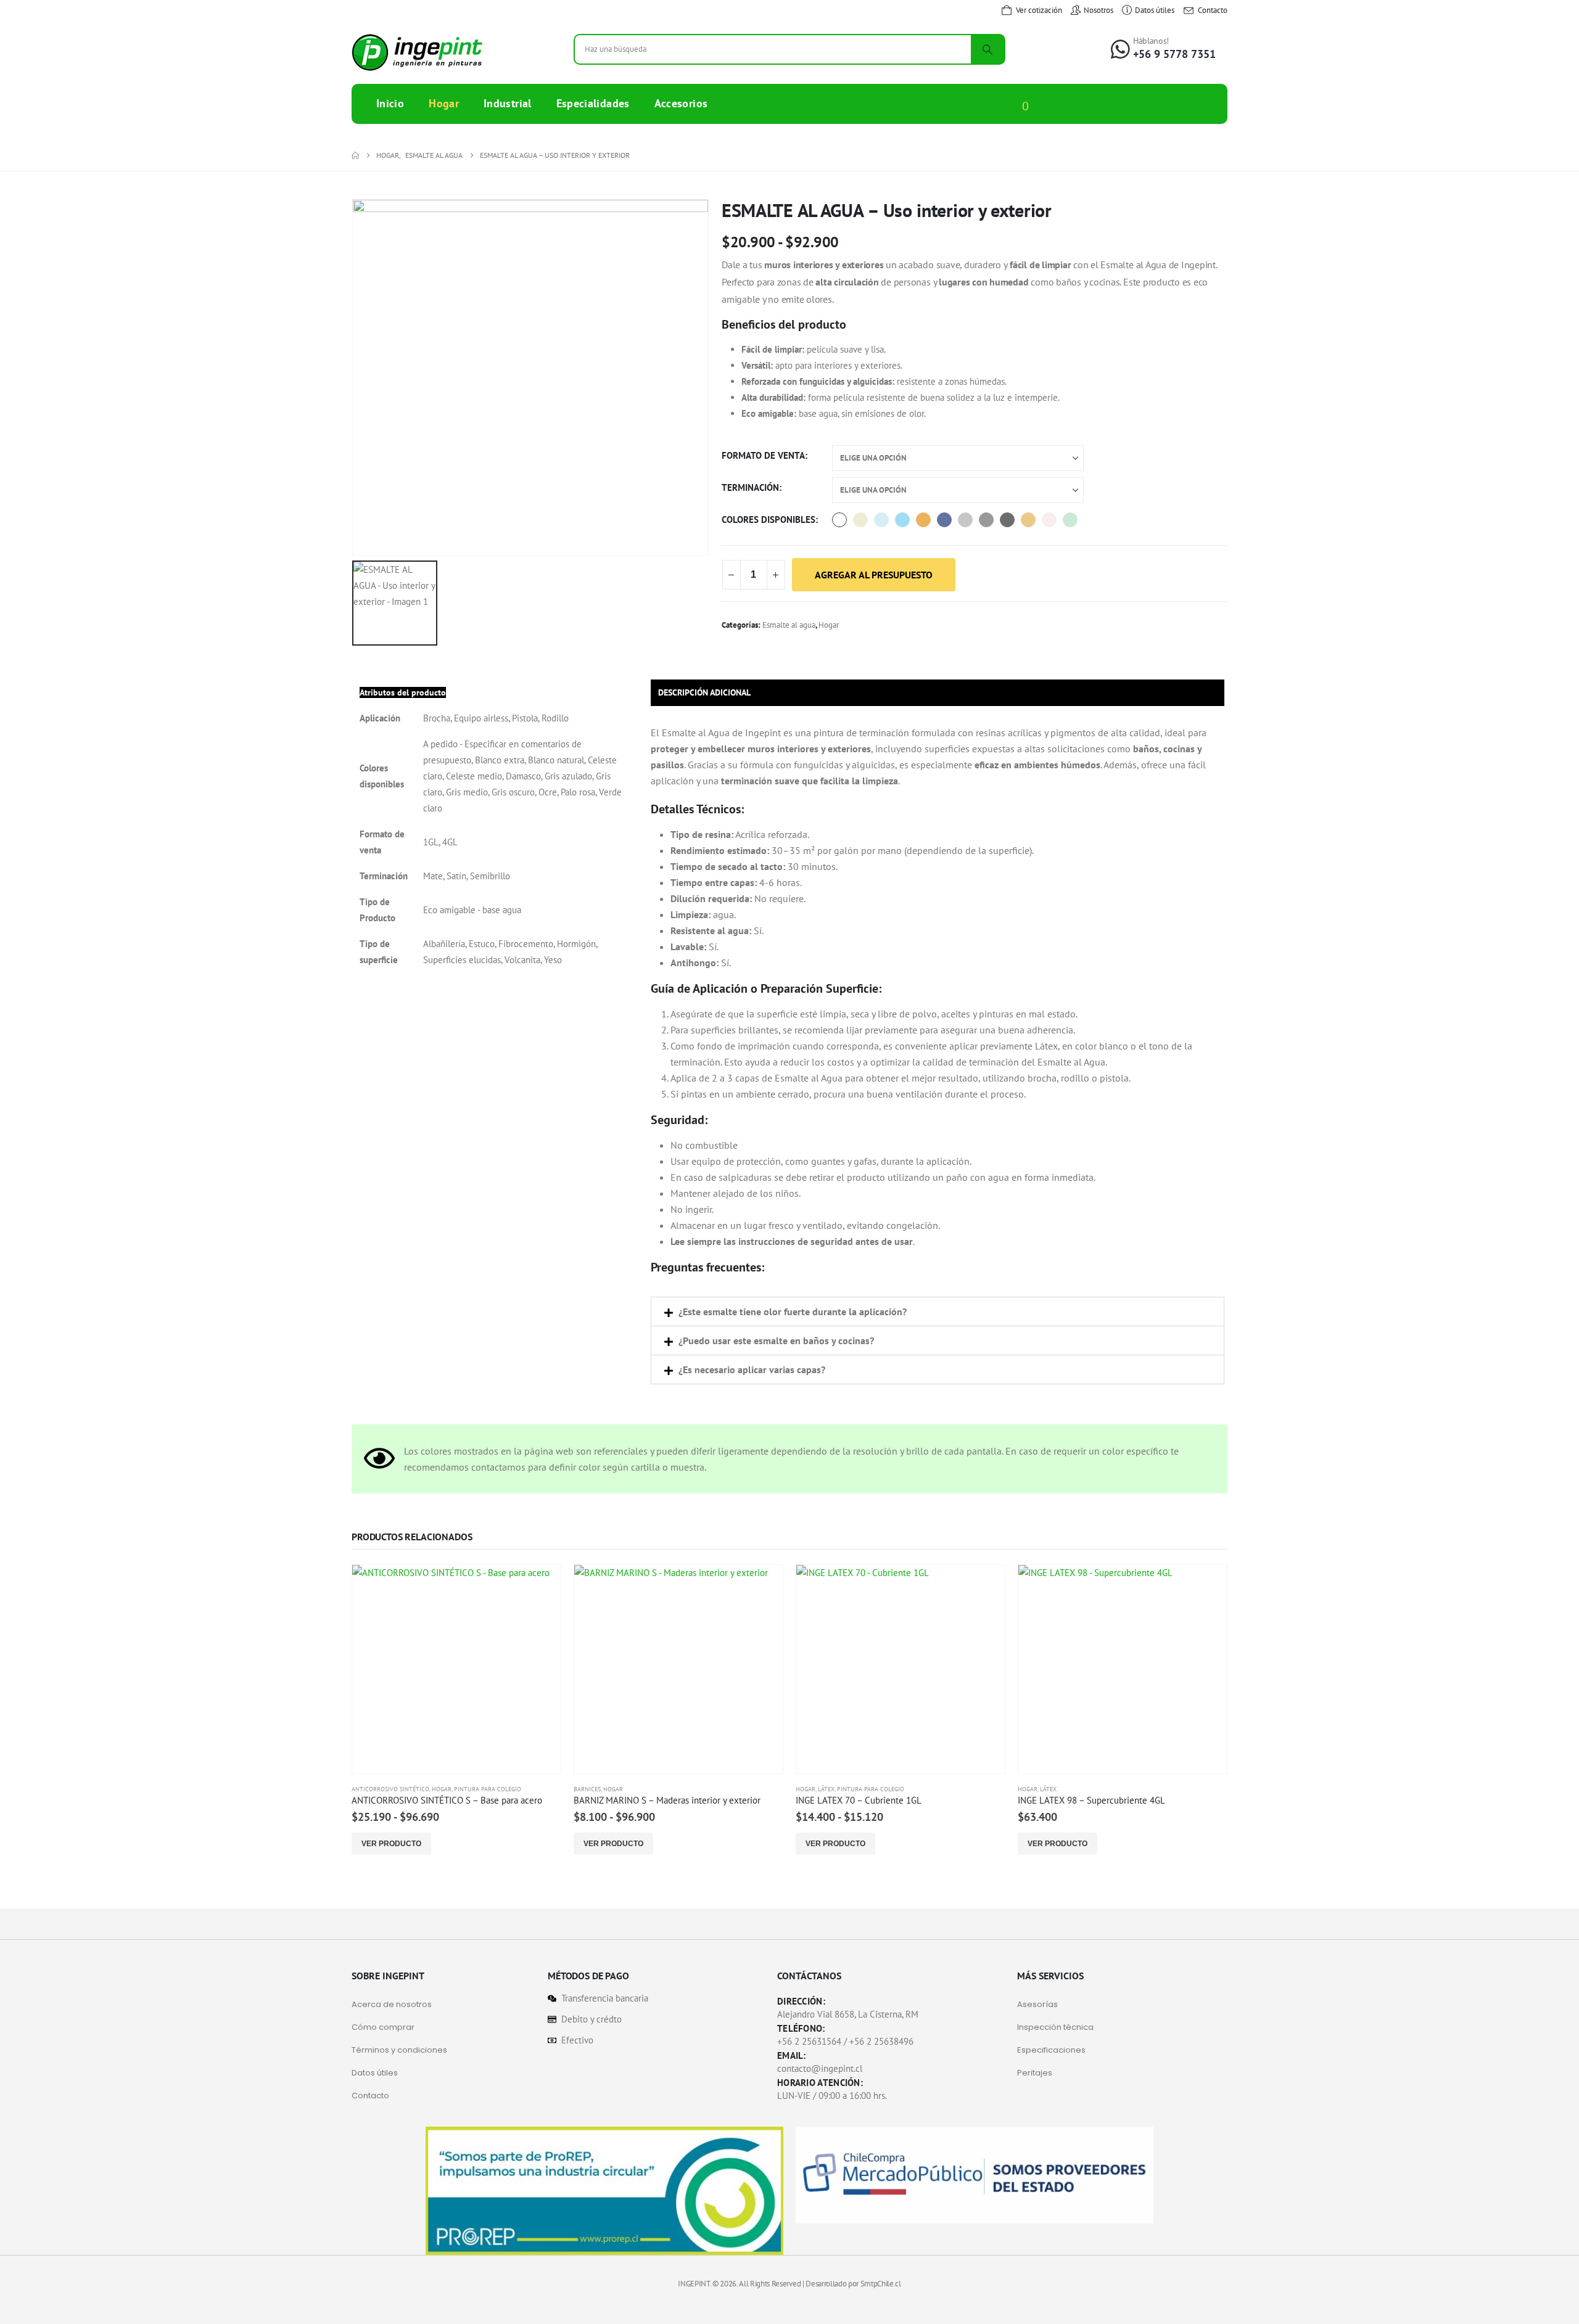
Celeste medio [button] (902, 520)
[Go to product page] (456, 1669)
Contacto (370, 2096)
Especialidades (593, 103)
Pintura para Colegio (488, 1789)
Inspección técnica (1055, 2027)
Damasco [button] (923, 520)
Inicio (390, 103)
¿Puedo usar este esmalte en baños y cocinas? (776, 1341)
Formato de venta (763, 455)
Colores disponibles (769, 519)
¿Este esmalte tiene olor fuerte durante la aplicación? (793, 1312)
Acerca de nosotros (392, 2004)
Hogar (444, 103)
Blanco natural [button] (860, 520)
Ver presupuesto (1071, 106)
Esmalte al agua (789, 625)
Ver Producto (391, 1844)
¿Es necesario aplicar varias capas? (752, 1369)
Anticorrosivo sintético (390, 1789)
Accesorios (681, 103)
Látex (826, 1789)
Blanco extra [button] (839, 520)
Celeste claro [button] (881, 520)
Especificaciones (1051, 2050)
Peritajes (1035, 2073)
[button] (938, 1312)
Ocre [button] (1028, 520)
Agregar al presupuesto (874, 575)
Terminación (750, 487)
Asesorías (1037, 2004)
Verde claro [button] (1070, 520)
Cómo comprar (383, 2027)
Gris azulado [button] (944, 520)
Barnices (587, 1789)
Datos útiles (375, 2073)
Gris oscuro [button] (1007, 520)
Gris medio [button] (986, 520)
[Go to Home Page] (355, 155)
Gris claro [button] (965, 520)
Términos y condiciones (399, 2050)
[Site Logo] (417, 52)
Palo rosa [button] (1049, 520)
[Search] (987, 49)
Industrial (508, 103)
